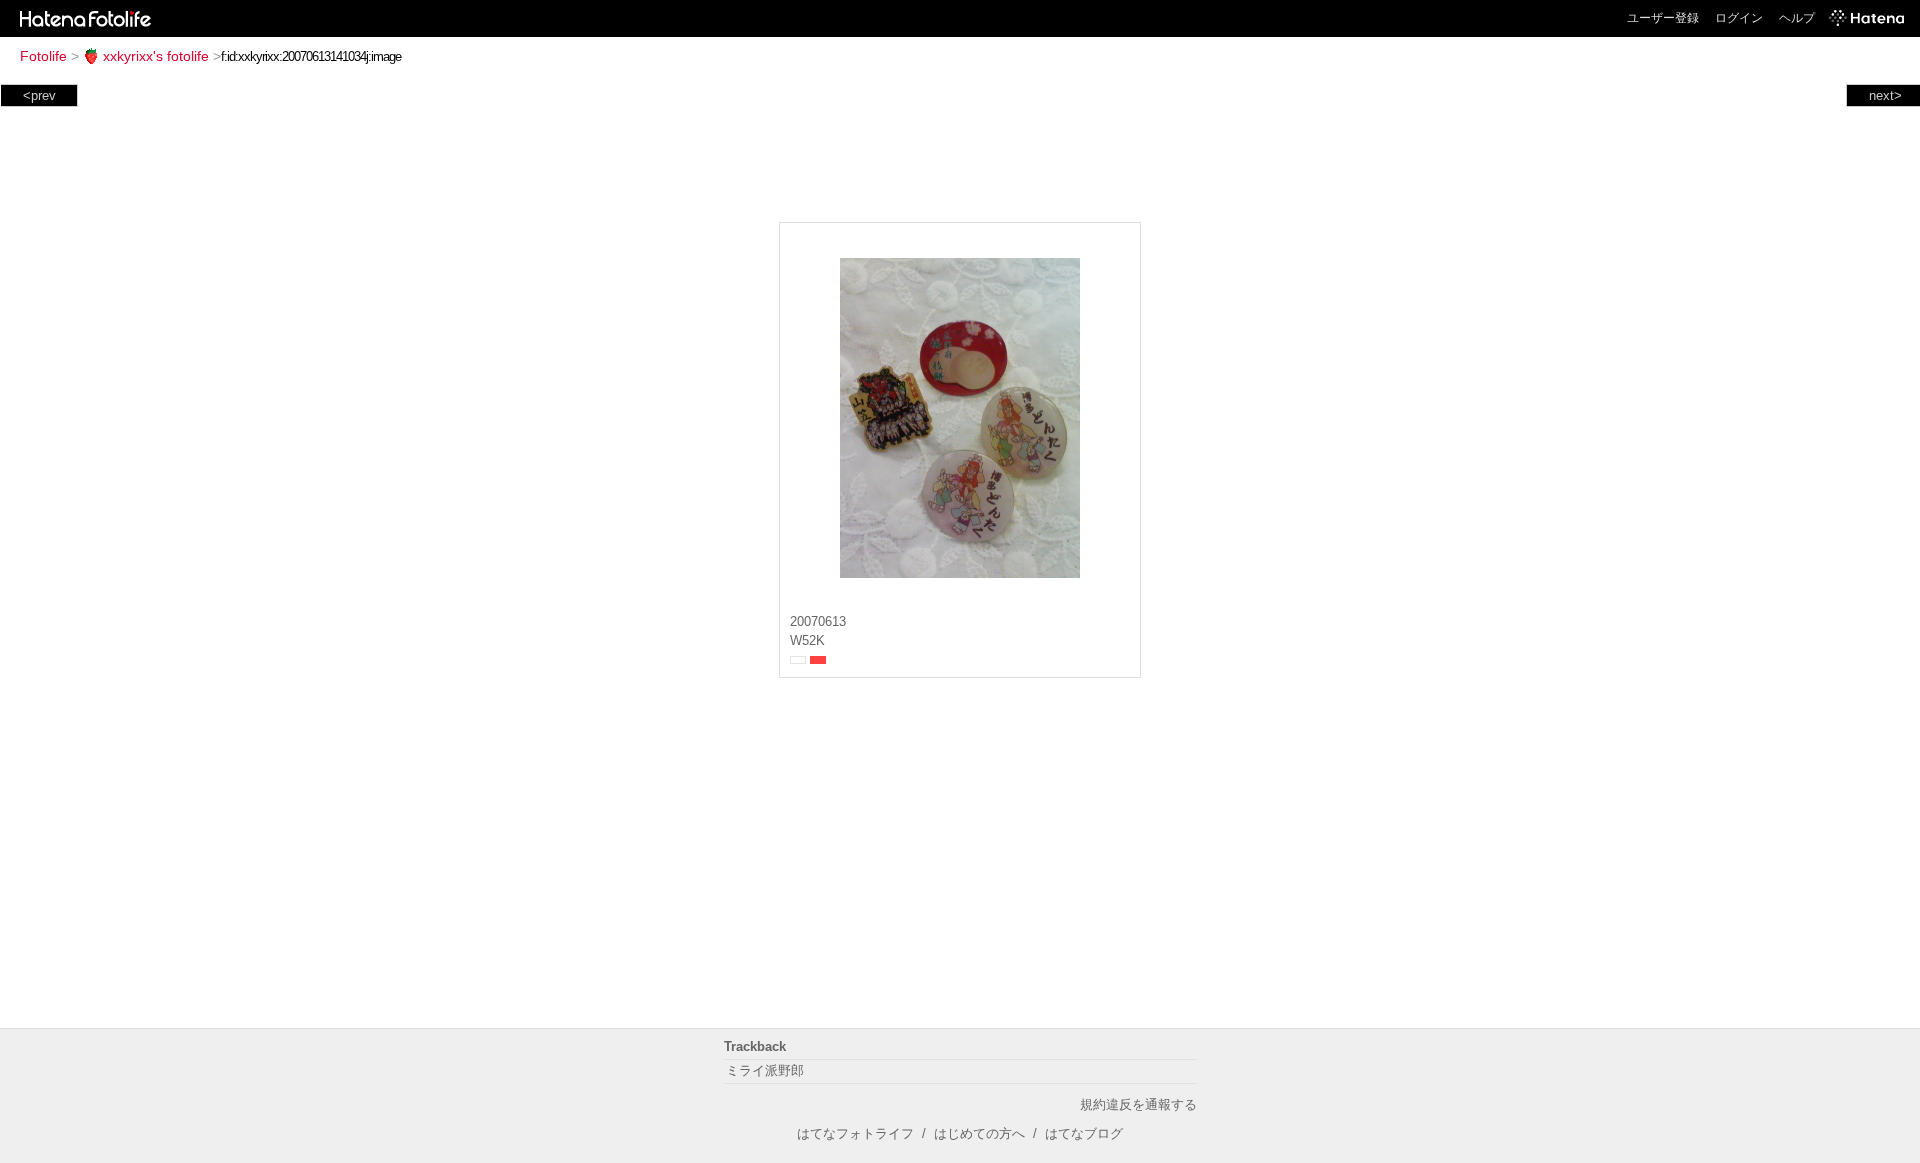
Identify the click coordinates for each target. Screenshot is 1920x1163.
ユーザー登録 (1663, 18)
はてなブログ (1084, 1133)
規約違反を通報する (1138, 1104)
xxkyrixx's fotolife (156, 56)
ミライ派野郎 (765, 1070)
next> (1885, 95)
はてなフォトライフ (855, 1133)
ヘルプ (1797, 18)
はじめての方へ (979, 1133)
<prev (39, 95)
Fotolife (43, 56)
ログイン (1739, 18)
